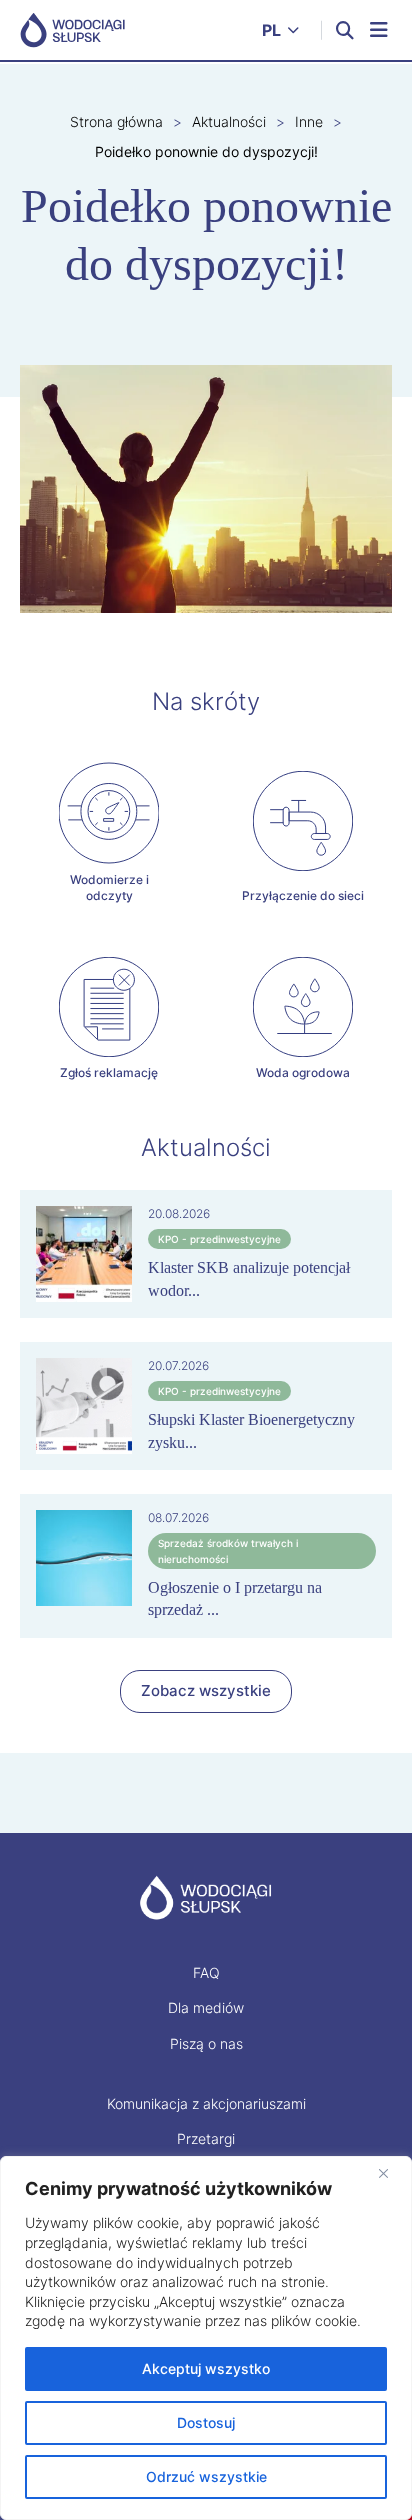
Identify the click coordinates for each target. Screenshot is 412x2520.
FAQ (206, 1972)
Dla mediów (206, 2007)
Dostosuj (206, 2422)
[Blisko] (391, 2173)
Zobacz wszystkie (206, 1690)
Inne (309, 121)
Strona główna (116, 121)
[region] (206, 2338)
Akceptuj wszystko (206, 2368)
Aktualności (229, 121)
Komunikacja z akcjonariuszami (206, 2103)
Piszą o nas (206, 2043)
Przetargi (206, 2138)
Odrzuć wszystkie (206, 2476)
